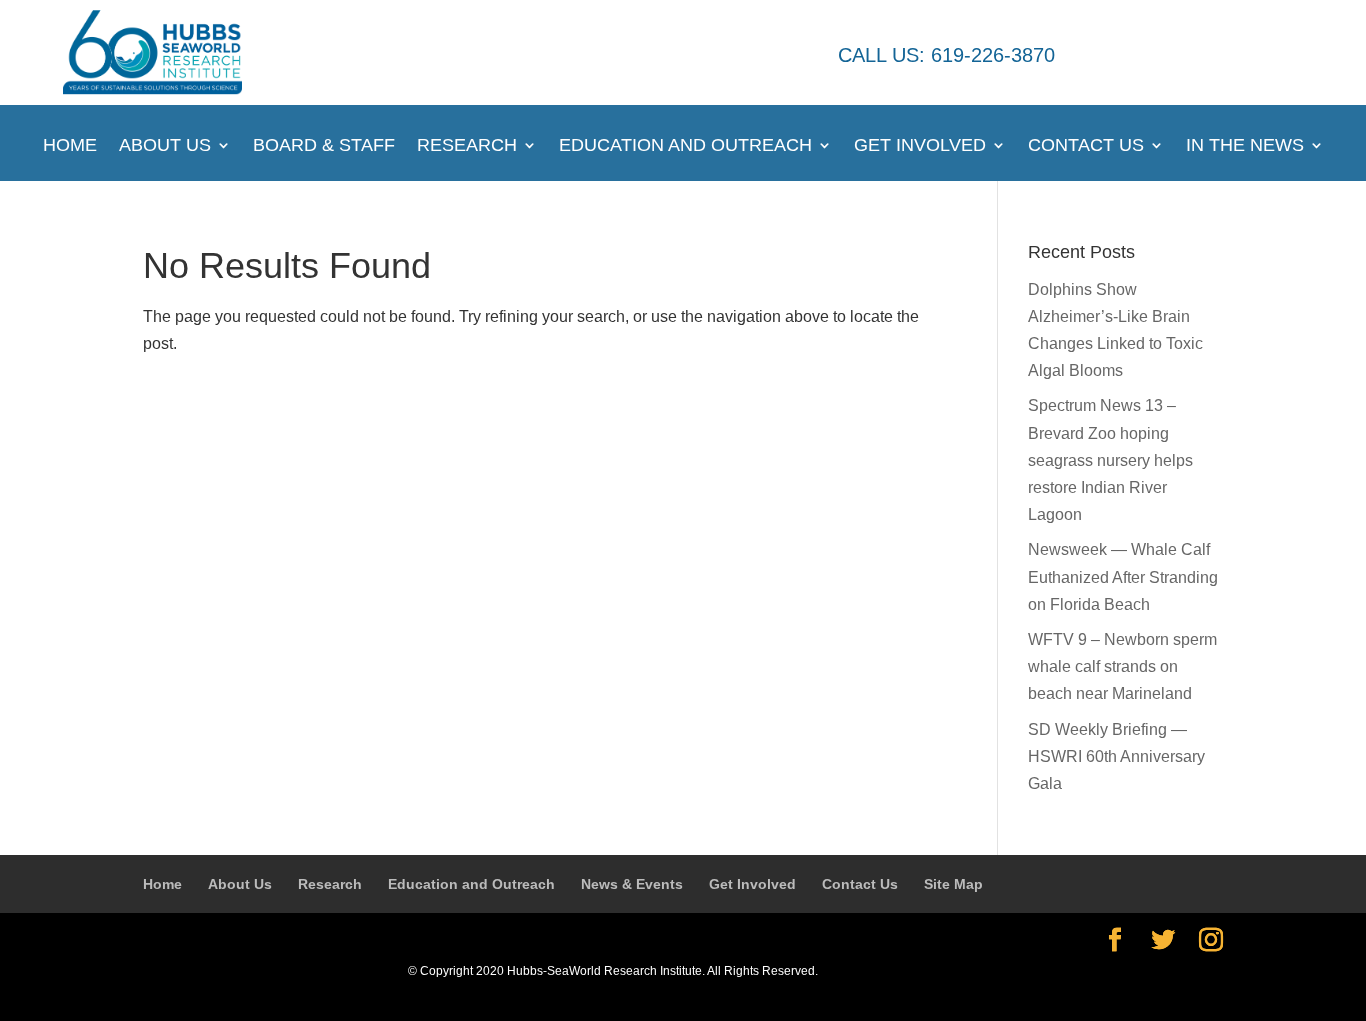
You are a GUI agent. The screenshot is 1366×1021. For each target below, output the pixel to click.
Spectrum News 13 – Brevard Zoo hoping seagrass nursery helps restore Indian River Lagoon (1110, 460)
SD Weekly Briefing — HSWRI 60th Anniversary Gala (1116, 756)
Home (70, 146)
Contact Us (1086, 146)
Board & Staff (324, 146)
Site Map (953, 884)
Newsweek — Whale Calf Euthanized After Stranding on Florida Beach (1123, 576)
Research (467, 146)
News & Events (632, 884)
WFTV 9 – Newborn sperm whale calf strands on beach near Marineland (1122, 666)
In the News (1245, 146)
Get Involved (920, 146)
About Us (165, 146)
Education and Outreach (685, 146)
